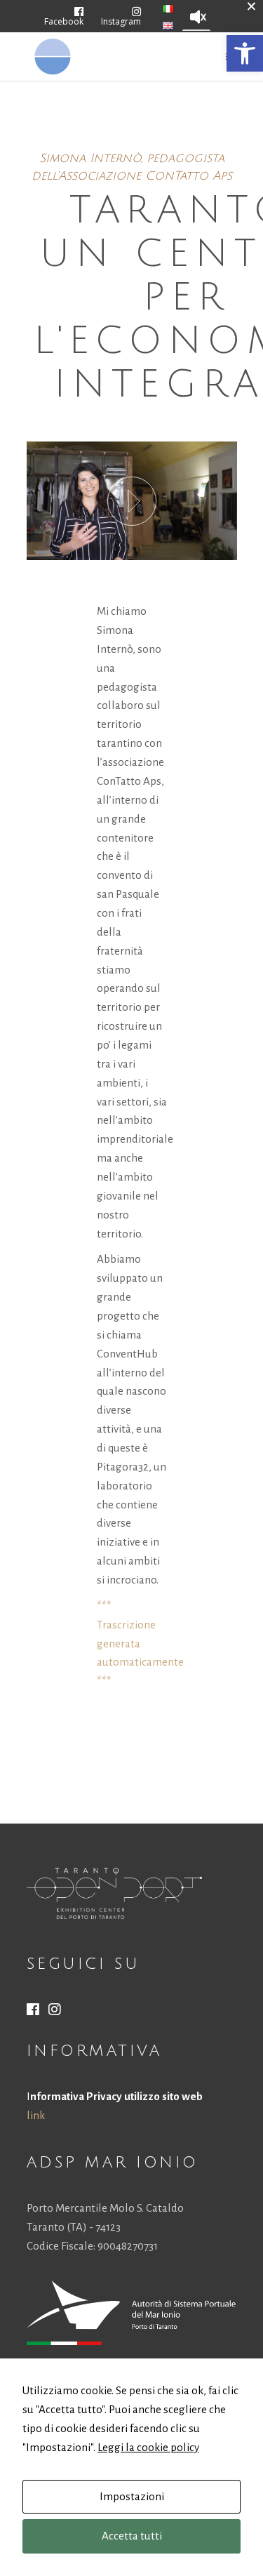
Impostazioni (132, 2496)
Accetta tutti (132, 2536)
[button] (245, 53)
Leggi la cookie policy (148, 2447)
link (36, 2115)
